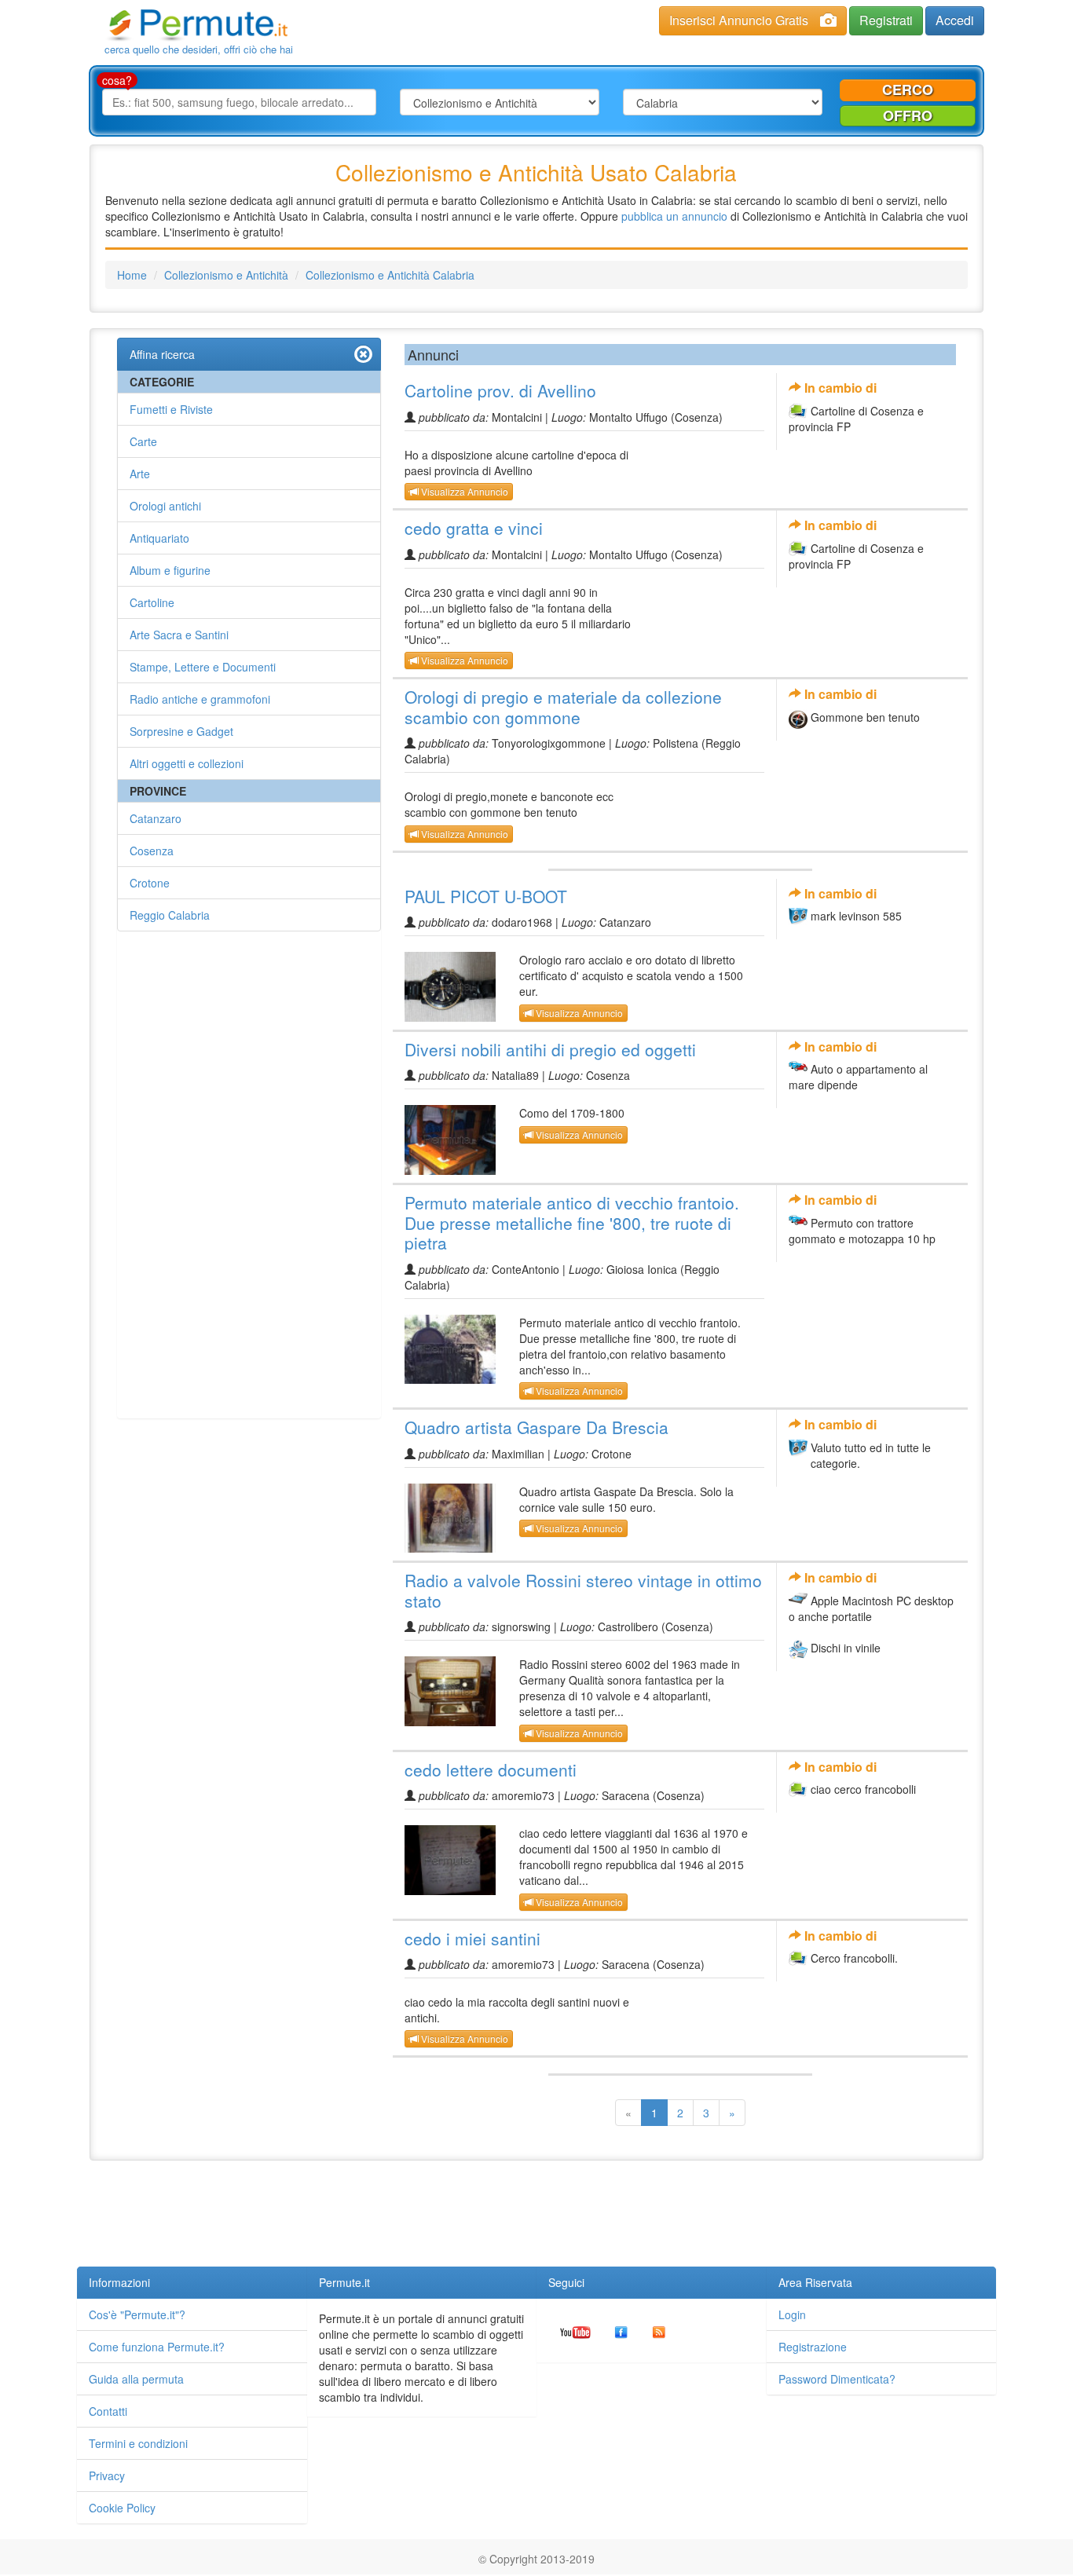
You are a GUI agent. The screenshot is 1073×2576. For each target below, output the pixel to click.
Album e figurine (170, 570)
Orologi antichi (165, 506)
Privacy (107, 2475)
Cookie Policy (122, 2508)
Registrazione (813, 2347)
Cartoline (152, 602)
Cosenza (152, 851)
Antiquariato (159, 538)
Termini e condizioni (138, 2443)
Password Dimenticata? (837, 2379)
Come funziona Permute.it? (157, 2347)
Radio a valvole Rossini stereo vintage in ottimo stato (583, 1590)
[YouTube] (575, 2330)
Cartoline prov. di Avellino (500, 390)
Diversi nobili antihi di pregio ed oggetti (550, 1049)
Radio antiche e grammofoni (200, 699)
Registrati (886, 20)
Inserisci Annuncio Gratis (739, 20)
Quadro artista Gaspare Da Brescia (536, 1427)
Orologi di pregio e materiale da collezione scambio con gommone (563, 707)
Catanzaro (156, 818)
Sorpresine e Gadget (181, 731)
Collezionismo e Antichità (226, 275)
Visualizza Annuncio (463, 491)
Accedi (955, 20)
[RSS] (659, 2330)
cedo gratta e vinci (474, 528)
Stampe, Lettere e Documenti (203, 667)
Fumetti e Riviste (171, 409)
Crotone (150, 883)
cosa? (117, 80)
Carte (143, 441)
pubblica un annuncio (674, 216)
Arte (140, 474)
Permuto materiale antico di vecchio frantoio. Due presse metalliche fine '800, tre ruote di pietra (572, 1222)
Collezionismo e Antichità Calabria (390, 275)
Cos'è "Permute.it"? (137, 2314)
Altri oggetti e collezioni (187, 763)
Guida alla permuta (136, 2379)
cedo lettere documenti (491, 1769)
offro (908, 115)
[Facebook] (621, 2330)
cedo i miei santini (472, 1938)
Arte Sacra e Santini (179, 635)
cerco (908, 90)
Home (132, 275)
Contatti (108, 2411)
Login (792, 2314)
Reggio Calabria (170, 915)
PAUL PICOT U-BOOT (486, 896)
